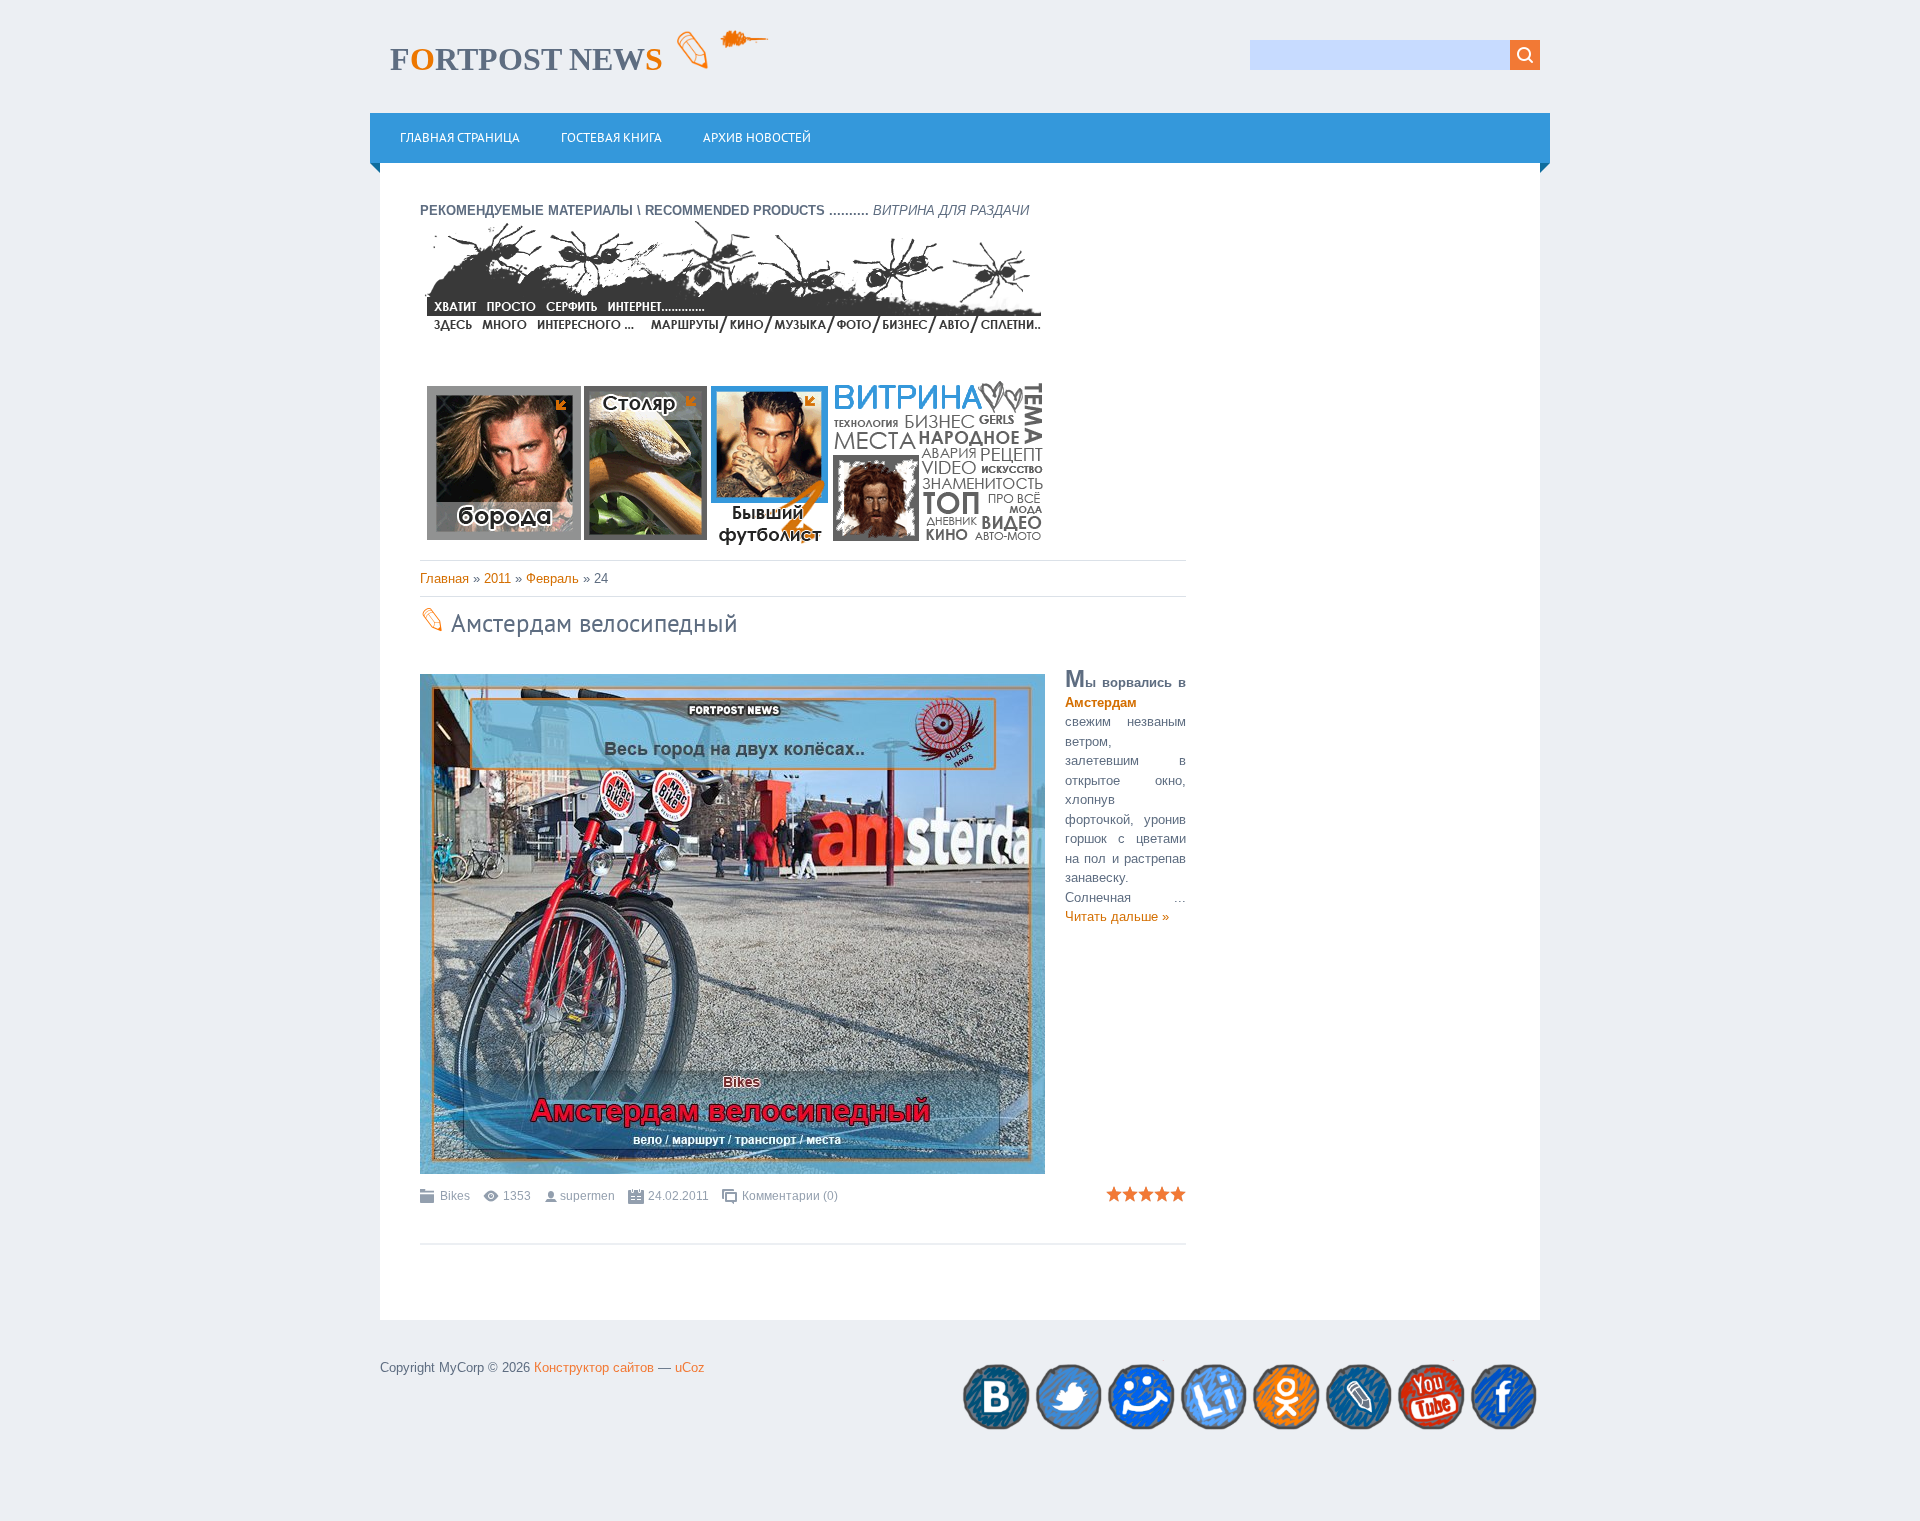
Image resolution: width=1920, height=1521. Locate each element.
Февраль (552, 578)
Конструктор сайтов (594, 1367)
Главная (444, 578)
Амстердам (1101, 702)
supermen (587, 1196)
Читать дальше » (1117, 916)
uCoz (690, 1367)
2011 (497, 578)
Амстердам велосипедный (591, 623)
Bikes (455, 1196)
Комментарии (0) (790, 1196)
